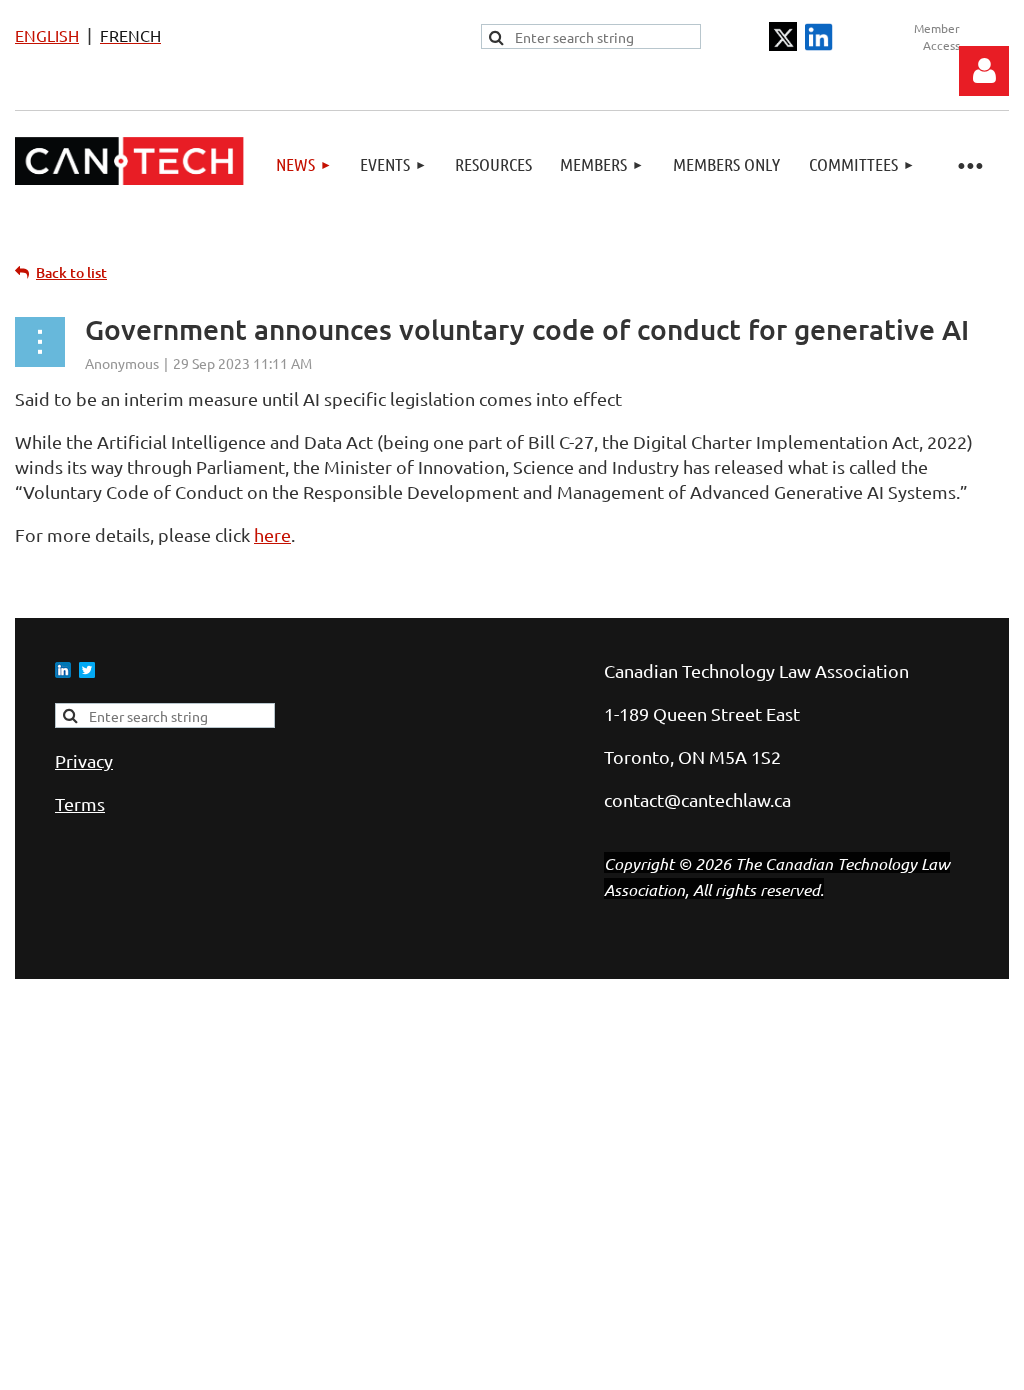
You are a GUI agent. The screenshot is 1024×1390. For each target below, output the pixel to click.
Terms (80, 803)
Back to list (71, 272)
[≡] (969, 164)
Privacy (84, 760)
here (272, 534)
